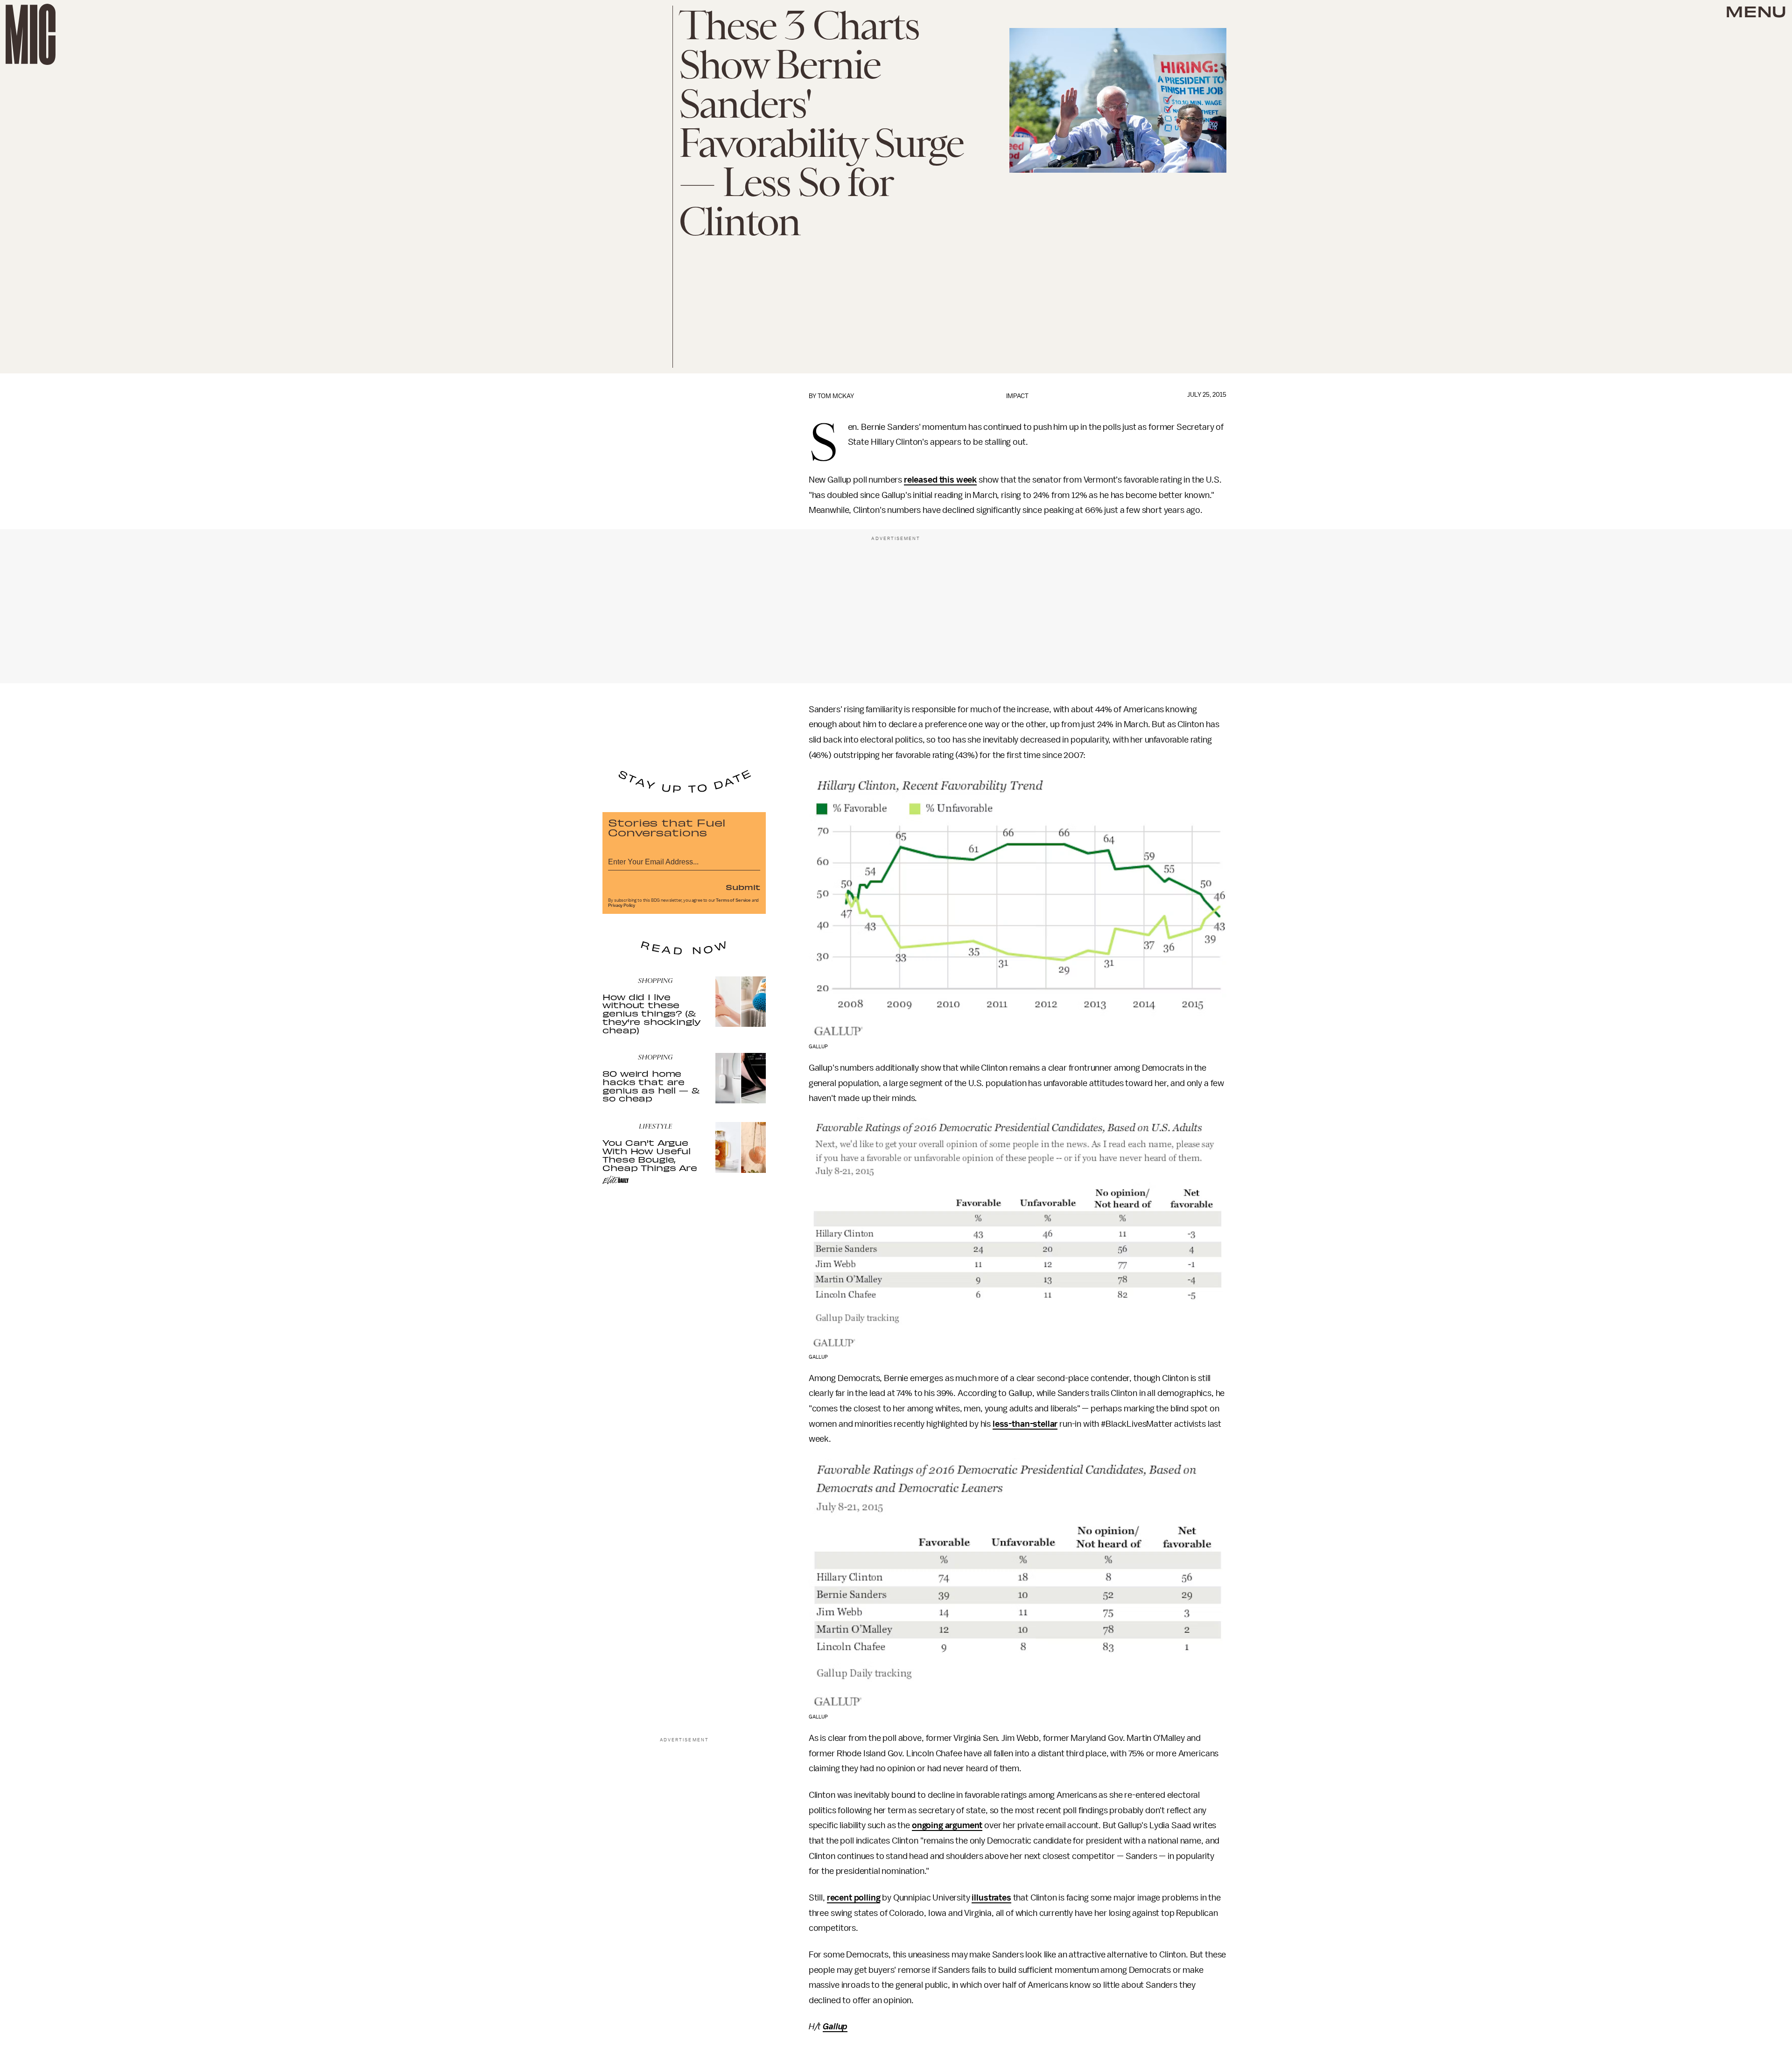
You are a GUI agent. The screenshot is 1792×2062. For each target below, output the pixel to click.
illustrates (991, 1898)
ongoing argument (947, 1825)
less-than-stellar (1025, 1424)
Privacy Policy (622, 905)
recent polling (854, 1898)
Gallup (835, 2027)
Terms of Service (733, 900)
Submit (743, 887)
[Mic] (31, 34)
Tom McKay (836, 396)
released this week (940, 480)
